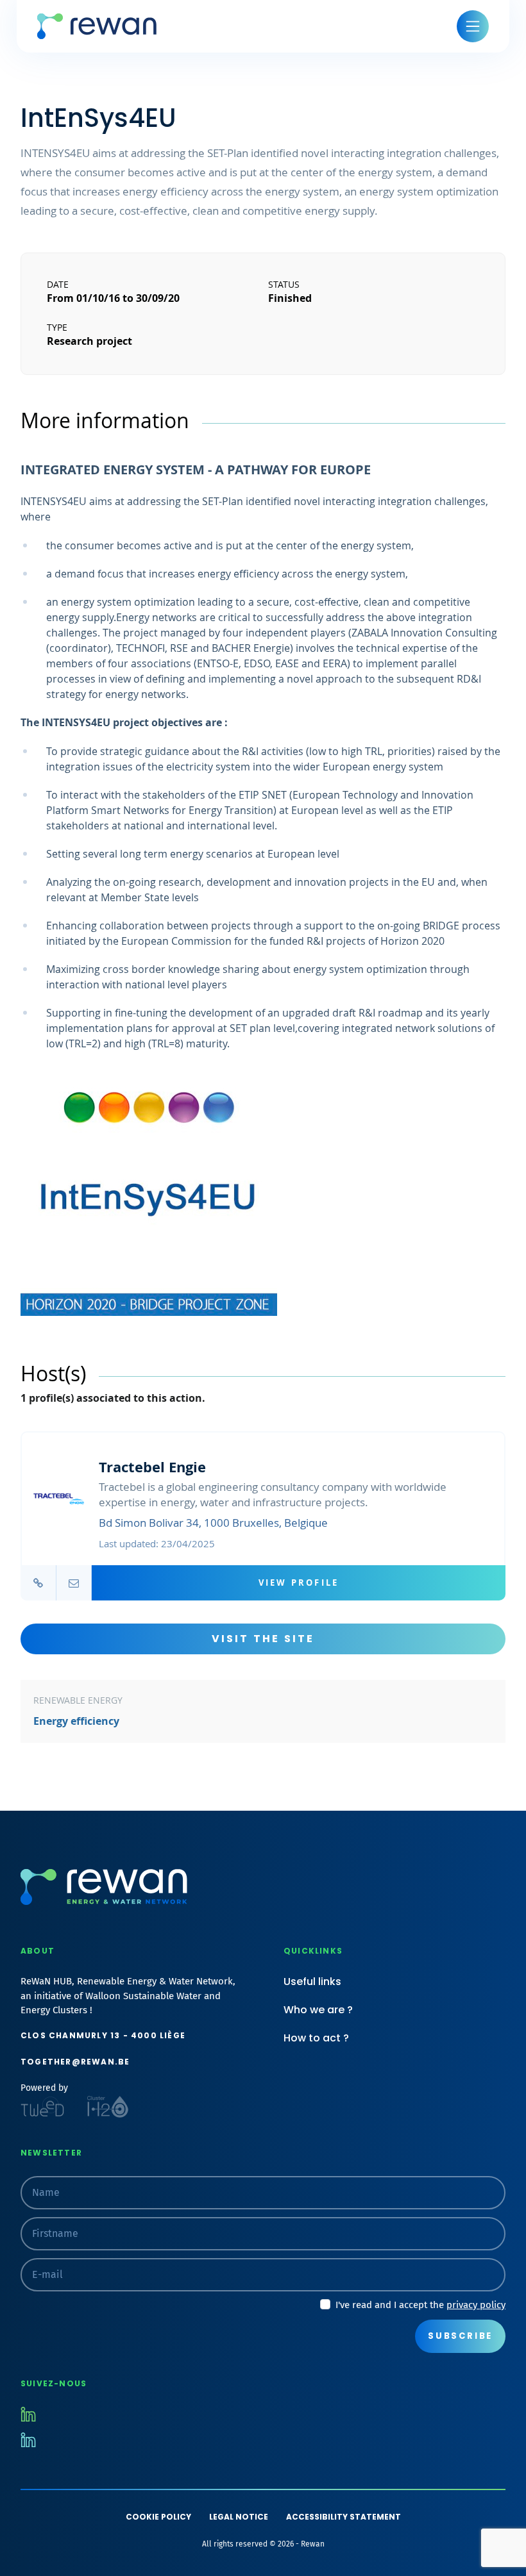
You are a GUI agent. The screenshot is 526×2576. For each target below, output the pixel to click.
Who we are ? (318, 2010)
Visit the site (263, 1639)
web (38, 1583)
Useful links (312, 1982)
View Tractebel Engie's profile (263, 1516)
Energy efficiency (76, 1721)
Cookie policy (158, 2517)
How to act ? (316, 2038)
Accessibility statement (344, 2517)
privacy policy (476, 2305)
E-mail (73, 1583)
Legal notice (239, 2517)
